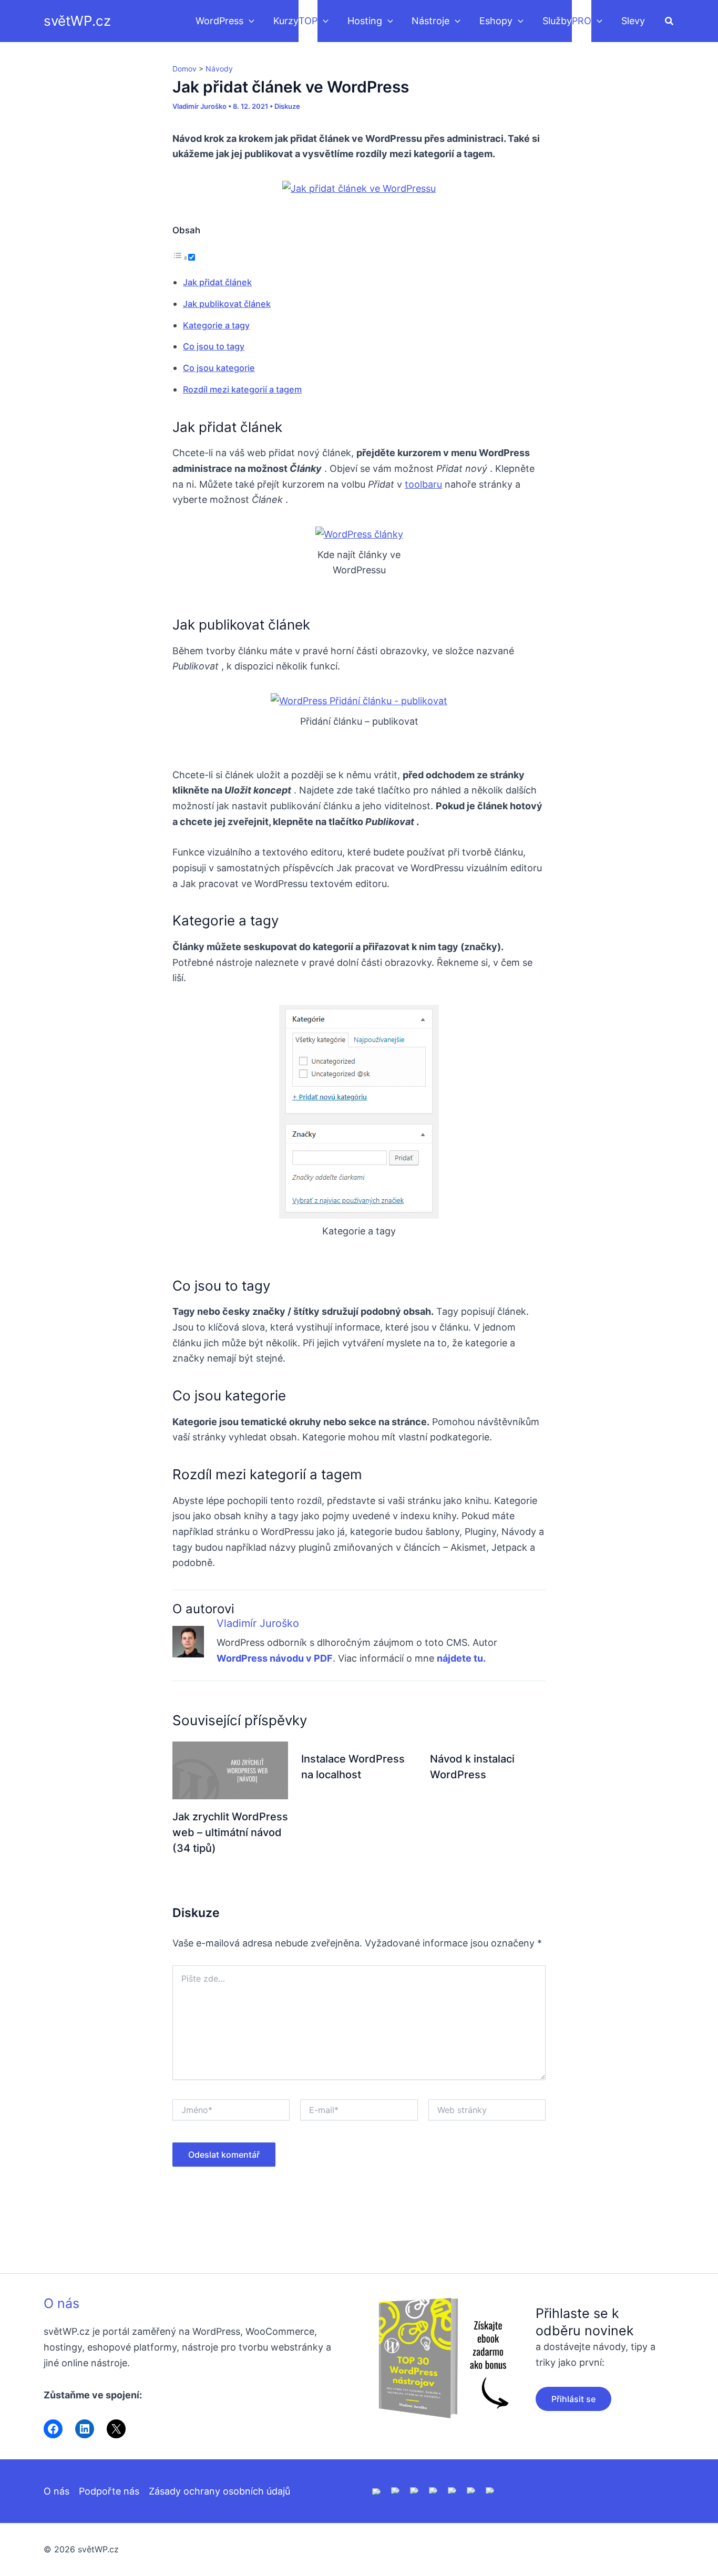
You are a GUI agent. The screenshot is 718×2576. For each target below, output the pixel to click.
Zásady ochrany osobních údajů (219, 2491)
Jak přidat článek (217, 282)
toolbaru (423, 484)
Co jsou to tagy (214, 346)
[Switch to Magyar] (453, 2490)
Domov (184, 69)
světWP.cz (77, 21)
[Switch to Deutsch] (396, 2490)
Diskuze (287, 106)
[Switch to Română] (434, 2490)
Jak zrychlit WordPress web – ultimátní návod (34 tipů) (230, 1832)
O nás (61, 2303)
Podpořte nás (109, 2491)
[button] (249, 21)
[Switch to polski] (415, 2490)
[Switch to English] (377, 2491)
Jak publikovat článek (227, 304)
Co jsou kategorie (219, 368)
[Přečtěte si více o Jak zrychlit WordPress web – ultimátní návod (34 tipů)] (230, 1770)
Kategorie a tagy (216, 325)
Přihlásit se (573, 2399)
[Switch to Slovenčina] (490, 2490)
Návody (219, 69)
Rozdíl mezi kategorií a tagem (242, 389)
